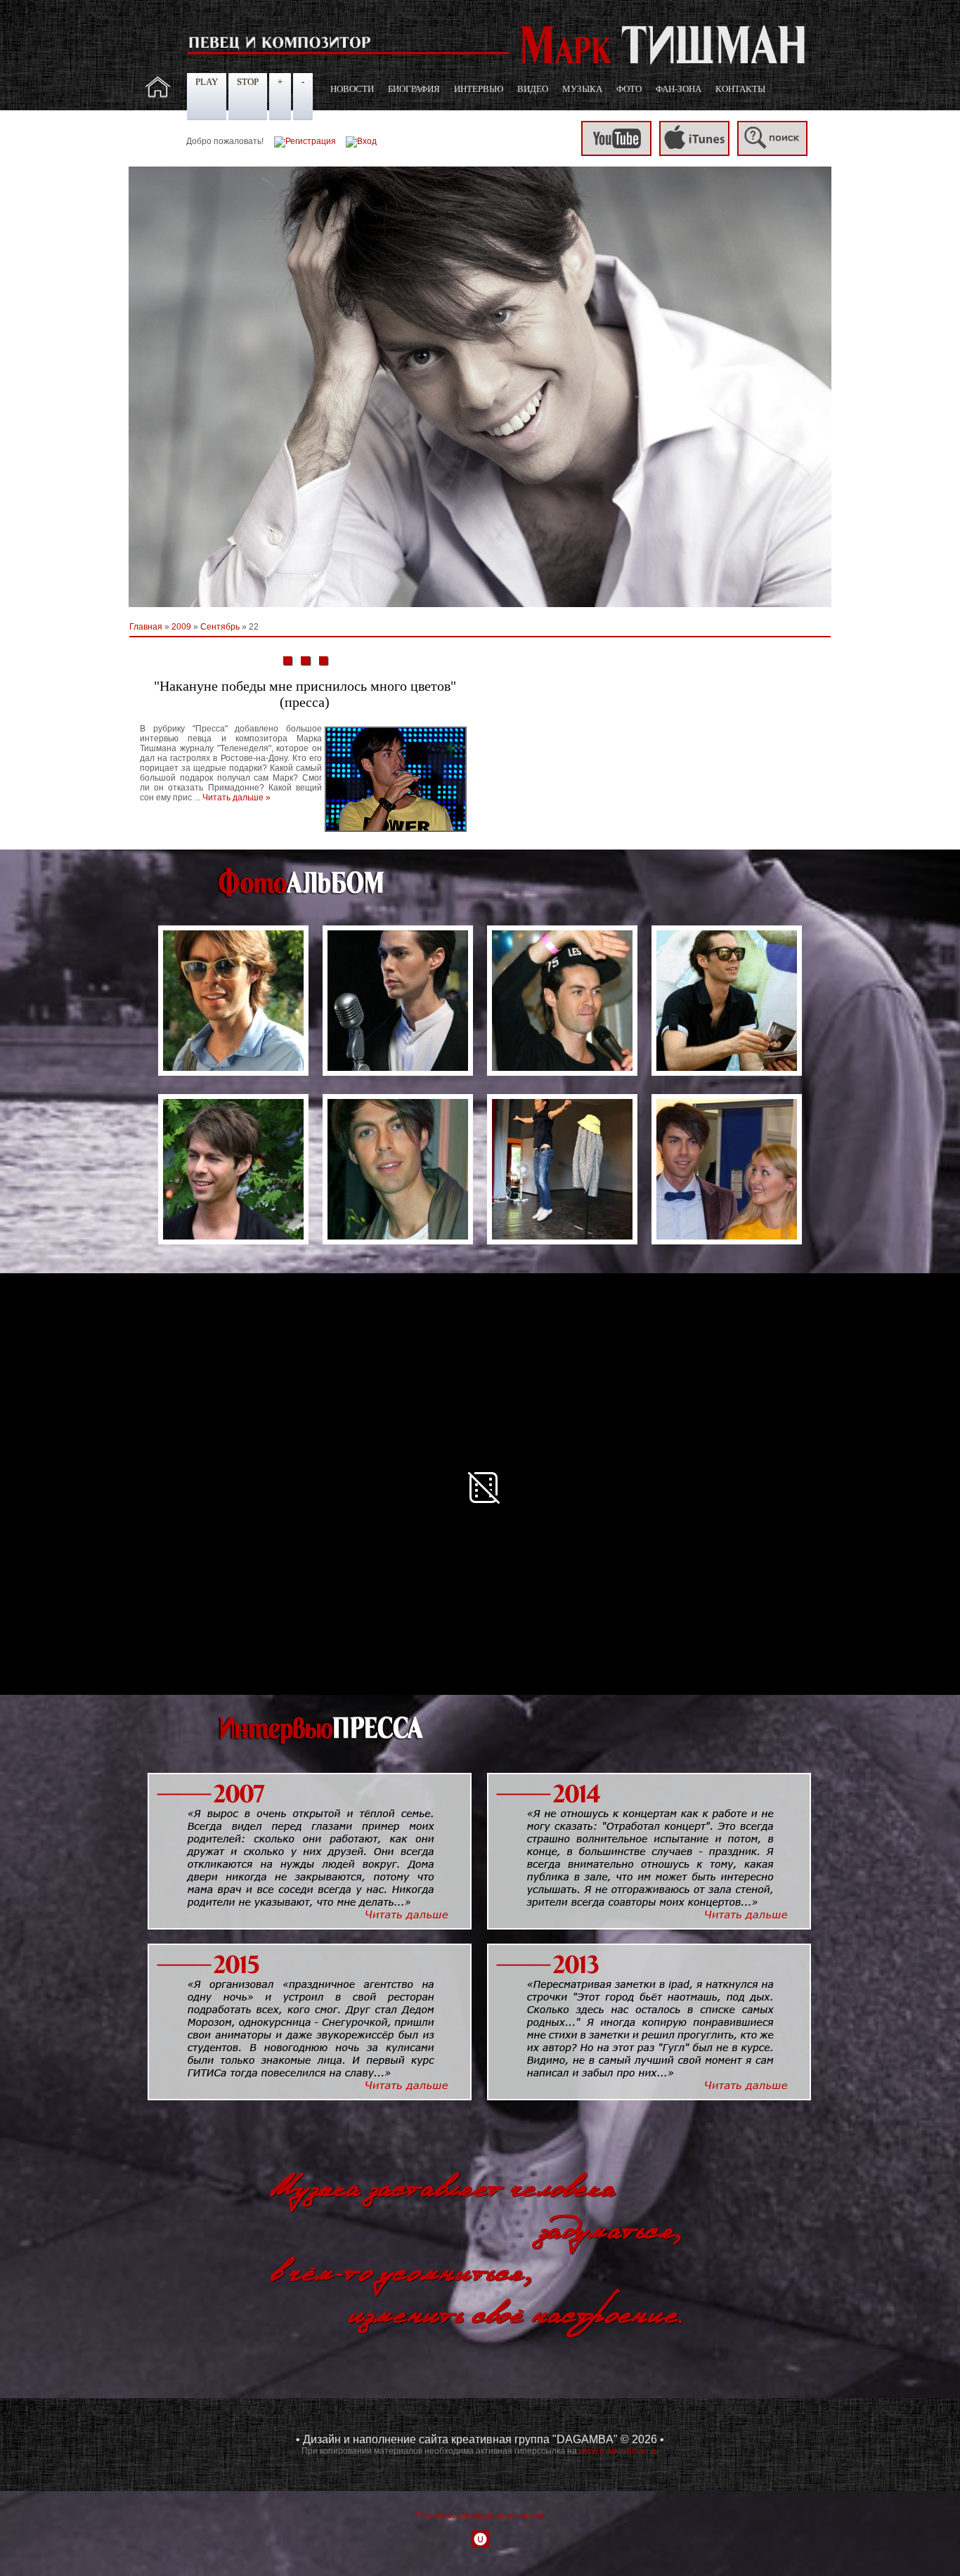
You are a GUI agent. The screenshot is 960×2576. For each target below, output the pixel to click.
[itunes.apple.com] (694, 153)
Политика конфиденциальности (480, 2516)
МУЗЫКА (582, 89)
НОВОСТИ (352, 89)
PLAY (207, 82)
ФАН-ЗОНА (679, 89)
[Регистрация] (305, 141)
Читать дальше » (236, 798)
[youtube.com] (616, 153)
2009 (181, 627)
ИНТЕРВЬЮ (479, 89)
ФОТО (629, 89)
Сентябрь (220, 627)
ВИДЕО (533, 89)
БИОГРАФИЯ (414, 89)
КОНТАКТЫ (740, 89)
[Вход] (361, 141)
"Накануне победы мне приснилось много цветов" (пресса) (305, 694)
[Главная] (158, 95)
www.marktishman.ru (619, 2451)
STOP (248, 82)
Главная (146, 627)
